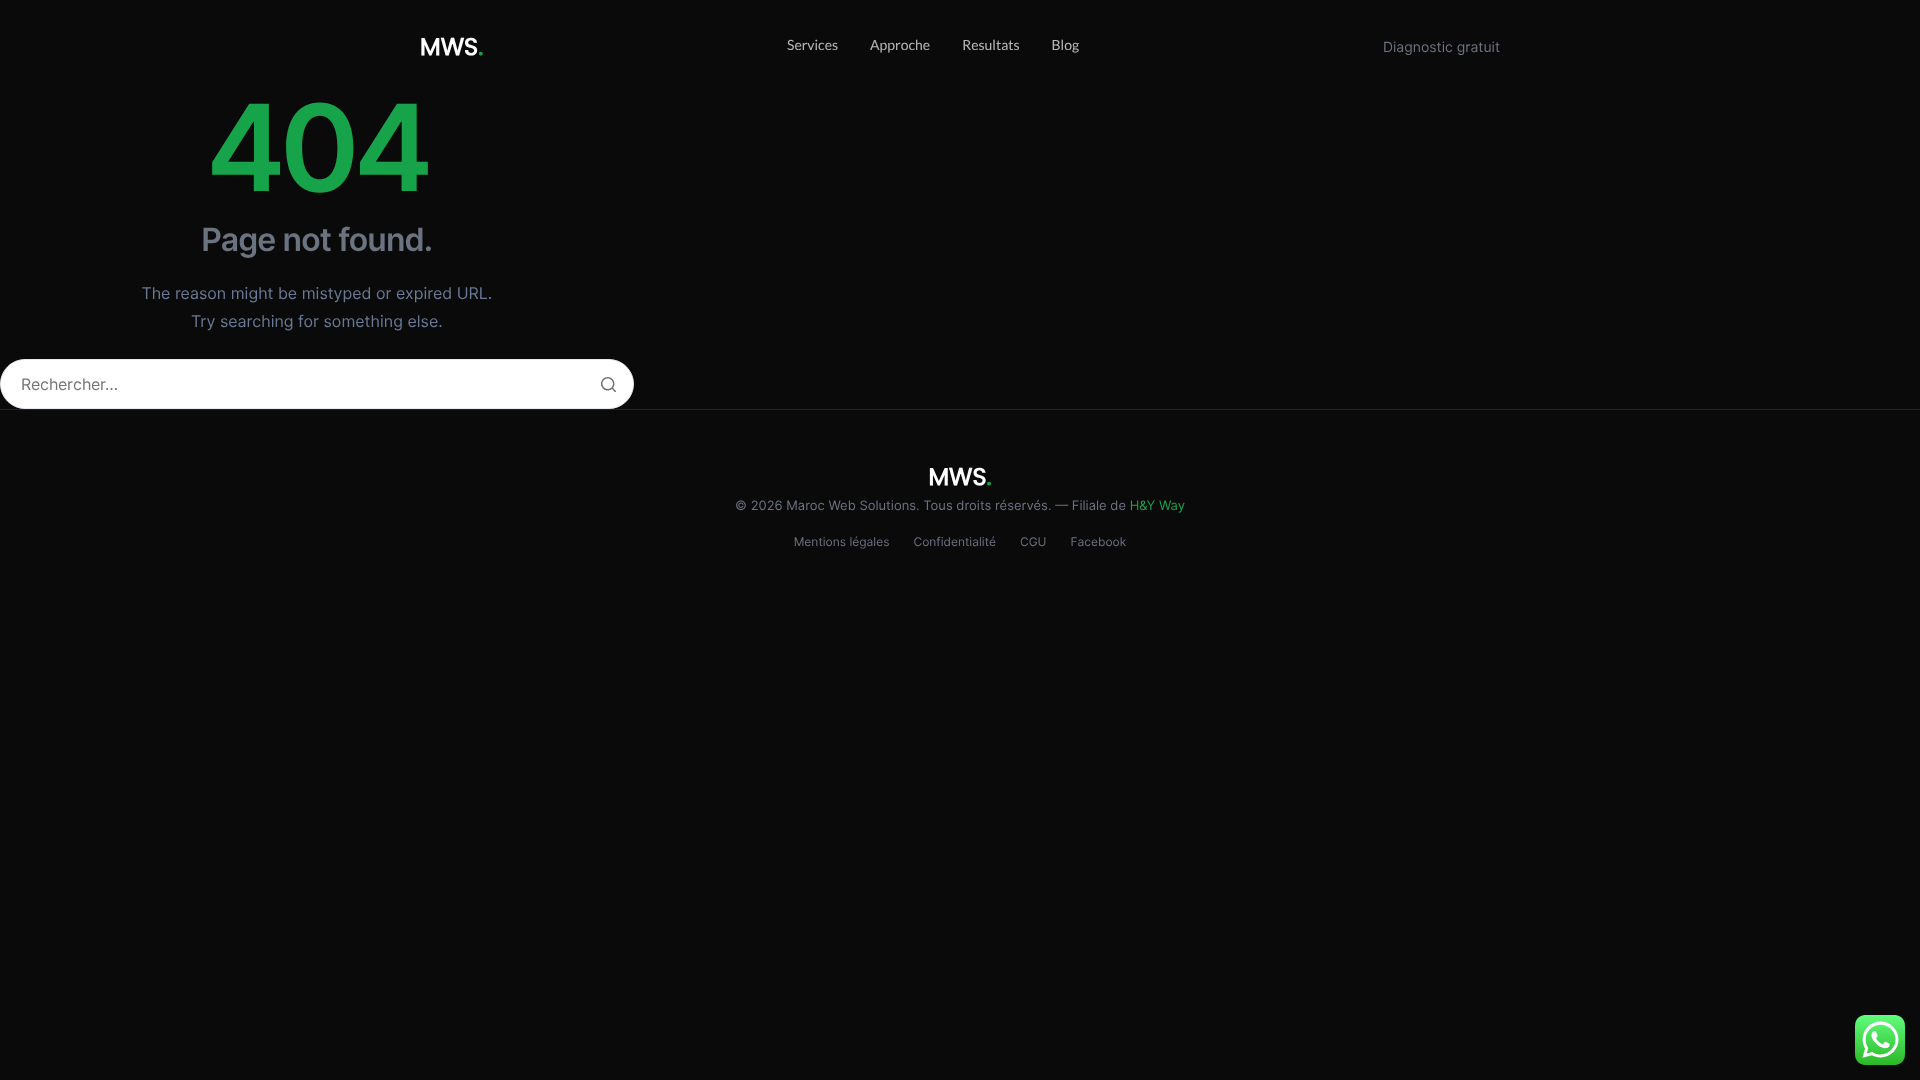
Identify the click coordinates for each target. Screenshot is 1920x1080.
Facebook (1099, 541)
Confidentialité (954, 541)
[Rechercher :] (317, 385)
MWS (451, 47)
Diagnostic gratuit (1441, 47)
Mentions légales (842, 541)
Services (812, 44)
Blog (1066, 44)
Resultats (990, 44)
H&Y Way (1157, 506)
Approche (900, 44)
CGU (1033, 541)
